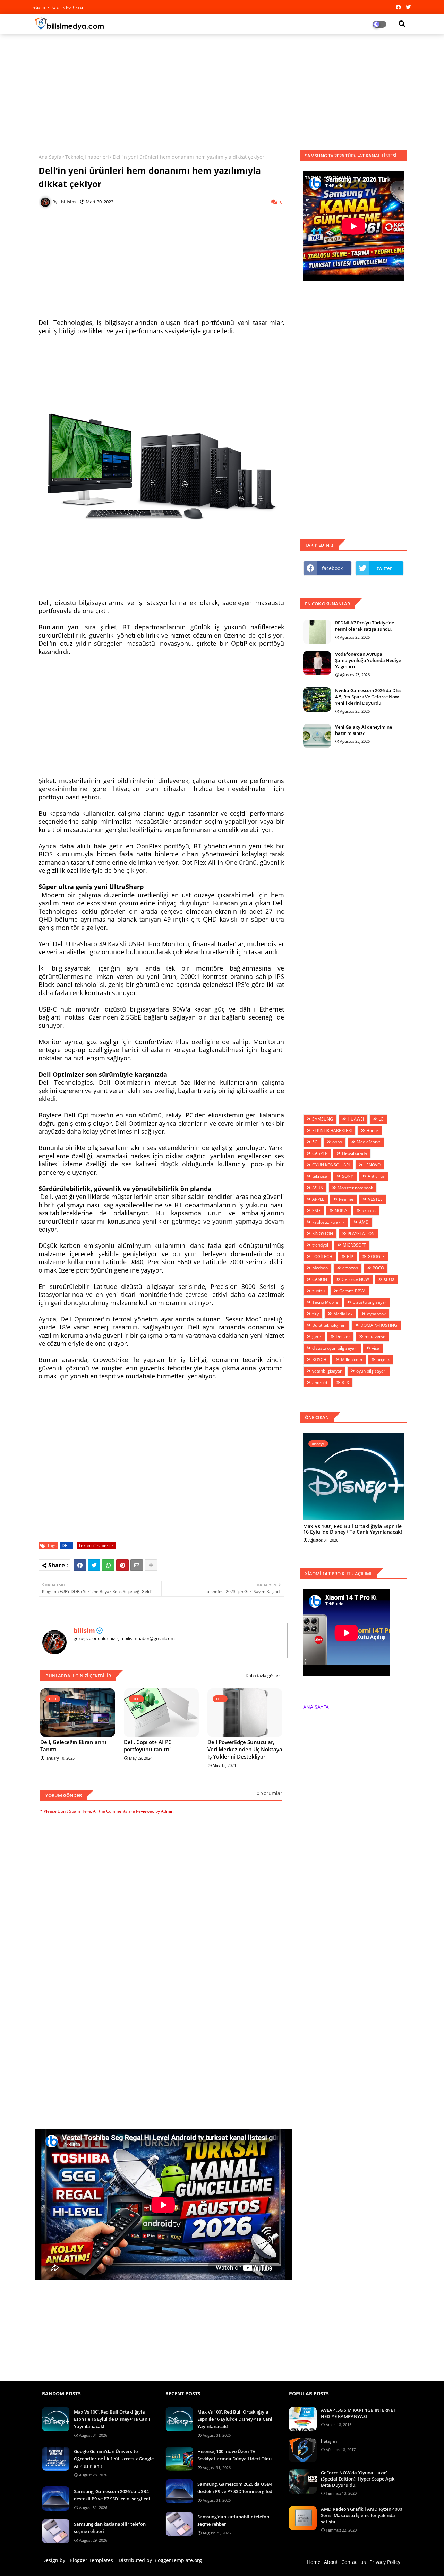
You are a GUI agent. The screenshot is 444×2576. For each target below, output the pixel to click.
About (331, 2562)
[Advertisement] (222, 89)
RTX (345, 1382)
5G (315, 1142)
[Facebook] (80, 1565)
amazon (350, 1268)
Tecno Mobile (325, 1302)
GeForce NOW (355, 1279)
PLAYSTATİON (361, 1234)
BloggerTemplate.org (178, 2560)
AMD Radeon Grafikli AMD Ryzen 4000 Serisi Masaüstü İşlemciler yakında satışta (361, 2515)
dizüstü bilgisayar (370, 1302)
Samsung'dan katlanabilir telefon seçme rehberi (110, 2528)
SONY (348, 1176)
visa (376, 1348)
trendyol (320, 1245)
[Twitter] (94, 1565)
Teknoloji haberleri (87, 157)
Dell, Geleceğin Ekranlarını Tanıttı (73, 1746)
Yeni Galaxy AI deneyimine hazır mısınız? (364, 730)
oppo (337, 1142)
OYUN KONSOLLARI (331, 1165)
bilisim (84, 1630)
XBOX (389, 1279)
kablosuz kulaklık (328, 1222)
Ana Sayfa (50, 157)
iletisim (39, 7)
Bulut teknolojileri (329, 1325)
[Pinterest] (122, 1565)
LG (381, 1119)
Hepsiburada (355, 1153)
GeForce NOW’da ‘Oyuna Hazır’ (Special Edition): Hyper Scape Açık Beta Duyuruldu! (358, 2479)
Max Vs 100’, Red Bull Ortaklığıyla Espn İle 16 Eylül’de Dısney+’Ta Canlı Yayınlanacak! (353, 1529)
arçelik (383, 1360)
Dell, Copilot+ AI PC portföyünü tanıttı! (148, 1746)
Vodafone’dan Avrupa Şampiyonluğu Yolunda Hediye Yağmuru (368, 660)
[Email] (137, 1565)
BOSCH (319, 1360)
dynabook (376, 1314)
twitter (384, 568)
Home (314, 2562)
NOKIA (341, 1211)
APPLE (318, 1199)
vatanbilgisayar (327, 1371)
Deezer (343, 1337)
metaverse (375, 1337)
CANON (320, 1279)
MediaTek (343, 1314)
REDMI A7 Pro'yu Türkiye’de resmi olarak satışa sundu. (365, 626)
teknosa (320, 1176)
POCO (378, 1268)
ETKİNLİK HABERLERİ (332, 1130)
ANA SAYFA (316, 1707)
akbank (369, 1211)
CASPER (320, 1153)
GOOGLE (376, 1256)
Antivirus (376, 1176)
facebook (332, 568)
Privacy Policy (385, 2562)
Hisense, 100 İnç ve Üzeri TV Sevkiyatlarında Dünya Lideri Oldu (234, 2455)
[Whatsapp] (108, 1565)
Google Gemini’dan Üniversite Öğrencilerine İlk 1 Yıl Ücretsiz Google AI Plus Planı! (114, 2459)
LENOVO (372, 1165)
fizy (315, 1314)
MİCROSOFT (354, 1245)
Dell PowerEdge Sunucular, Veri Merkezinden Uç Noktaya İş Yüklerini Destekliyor (245, 1749)
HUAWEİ (356, 1119)
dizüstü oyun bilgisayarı (335, 1348)
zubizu (318, 1291)
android (320, 1382)
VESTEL (375, 1199)
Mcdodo (320, 1268)
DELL (67, 1546)
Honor (372, 1130)
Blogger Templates (91, 2560)
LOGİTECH (322, 1256)
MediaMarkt (368, 1142)
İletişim (329, 2441)
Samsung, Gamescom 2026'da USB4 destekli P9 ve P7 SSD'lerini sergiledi (112, 2495)
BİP (350, 1256)
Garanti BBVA (352, 1291)
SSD (316, 1211)
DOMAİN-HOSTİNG (379, 1325)
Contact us (354, 2562)
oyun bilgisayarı (371, 1371)
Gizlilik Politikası (68, 7)
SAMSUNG (323, 1119)
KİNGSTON (323, 1234)
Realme (346, 1199)
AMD (364, 1222)
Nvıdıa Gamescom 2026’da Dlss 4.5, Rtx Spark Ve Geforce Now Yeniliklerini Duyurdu (368, 697)
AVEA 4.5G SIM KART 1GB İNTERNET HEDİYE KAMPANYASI (358, 2413)
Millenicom (352, 1360)
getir (317, 1337)
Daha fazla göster (263, 1675)
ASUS (318, 1188)
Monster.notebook (355, 1188)
